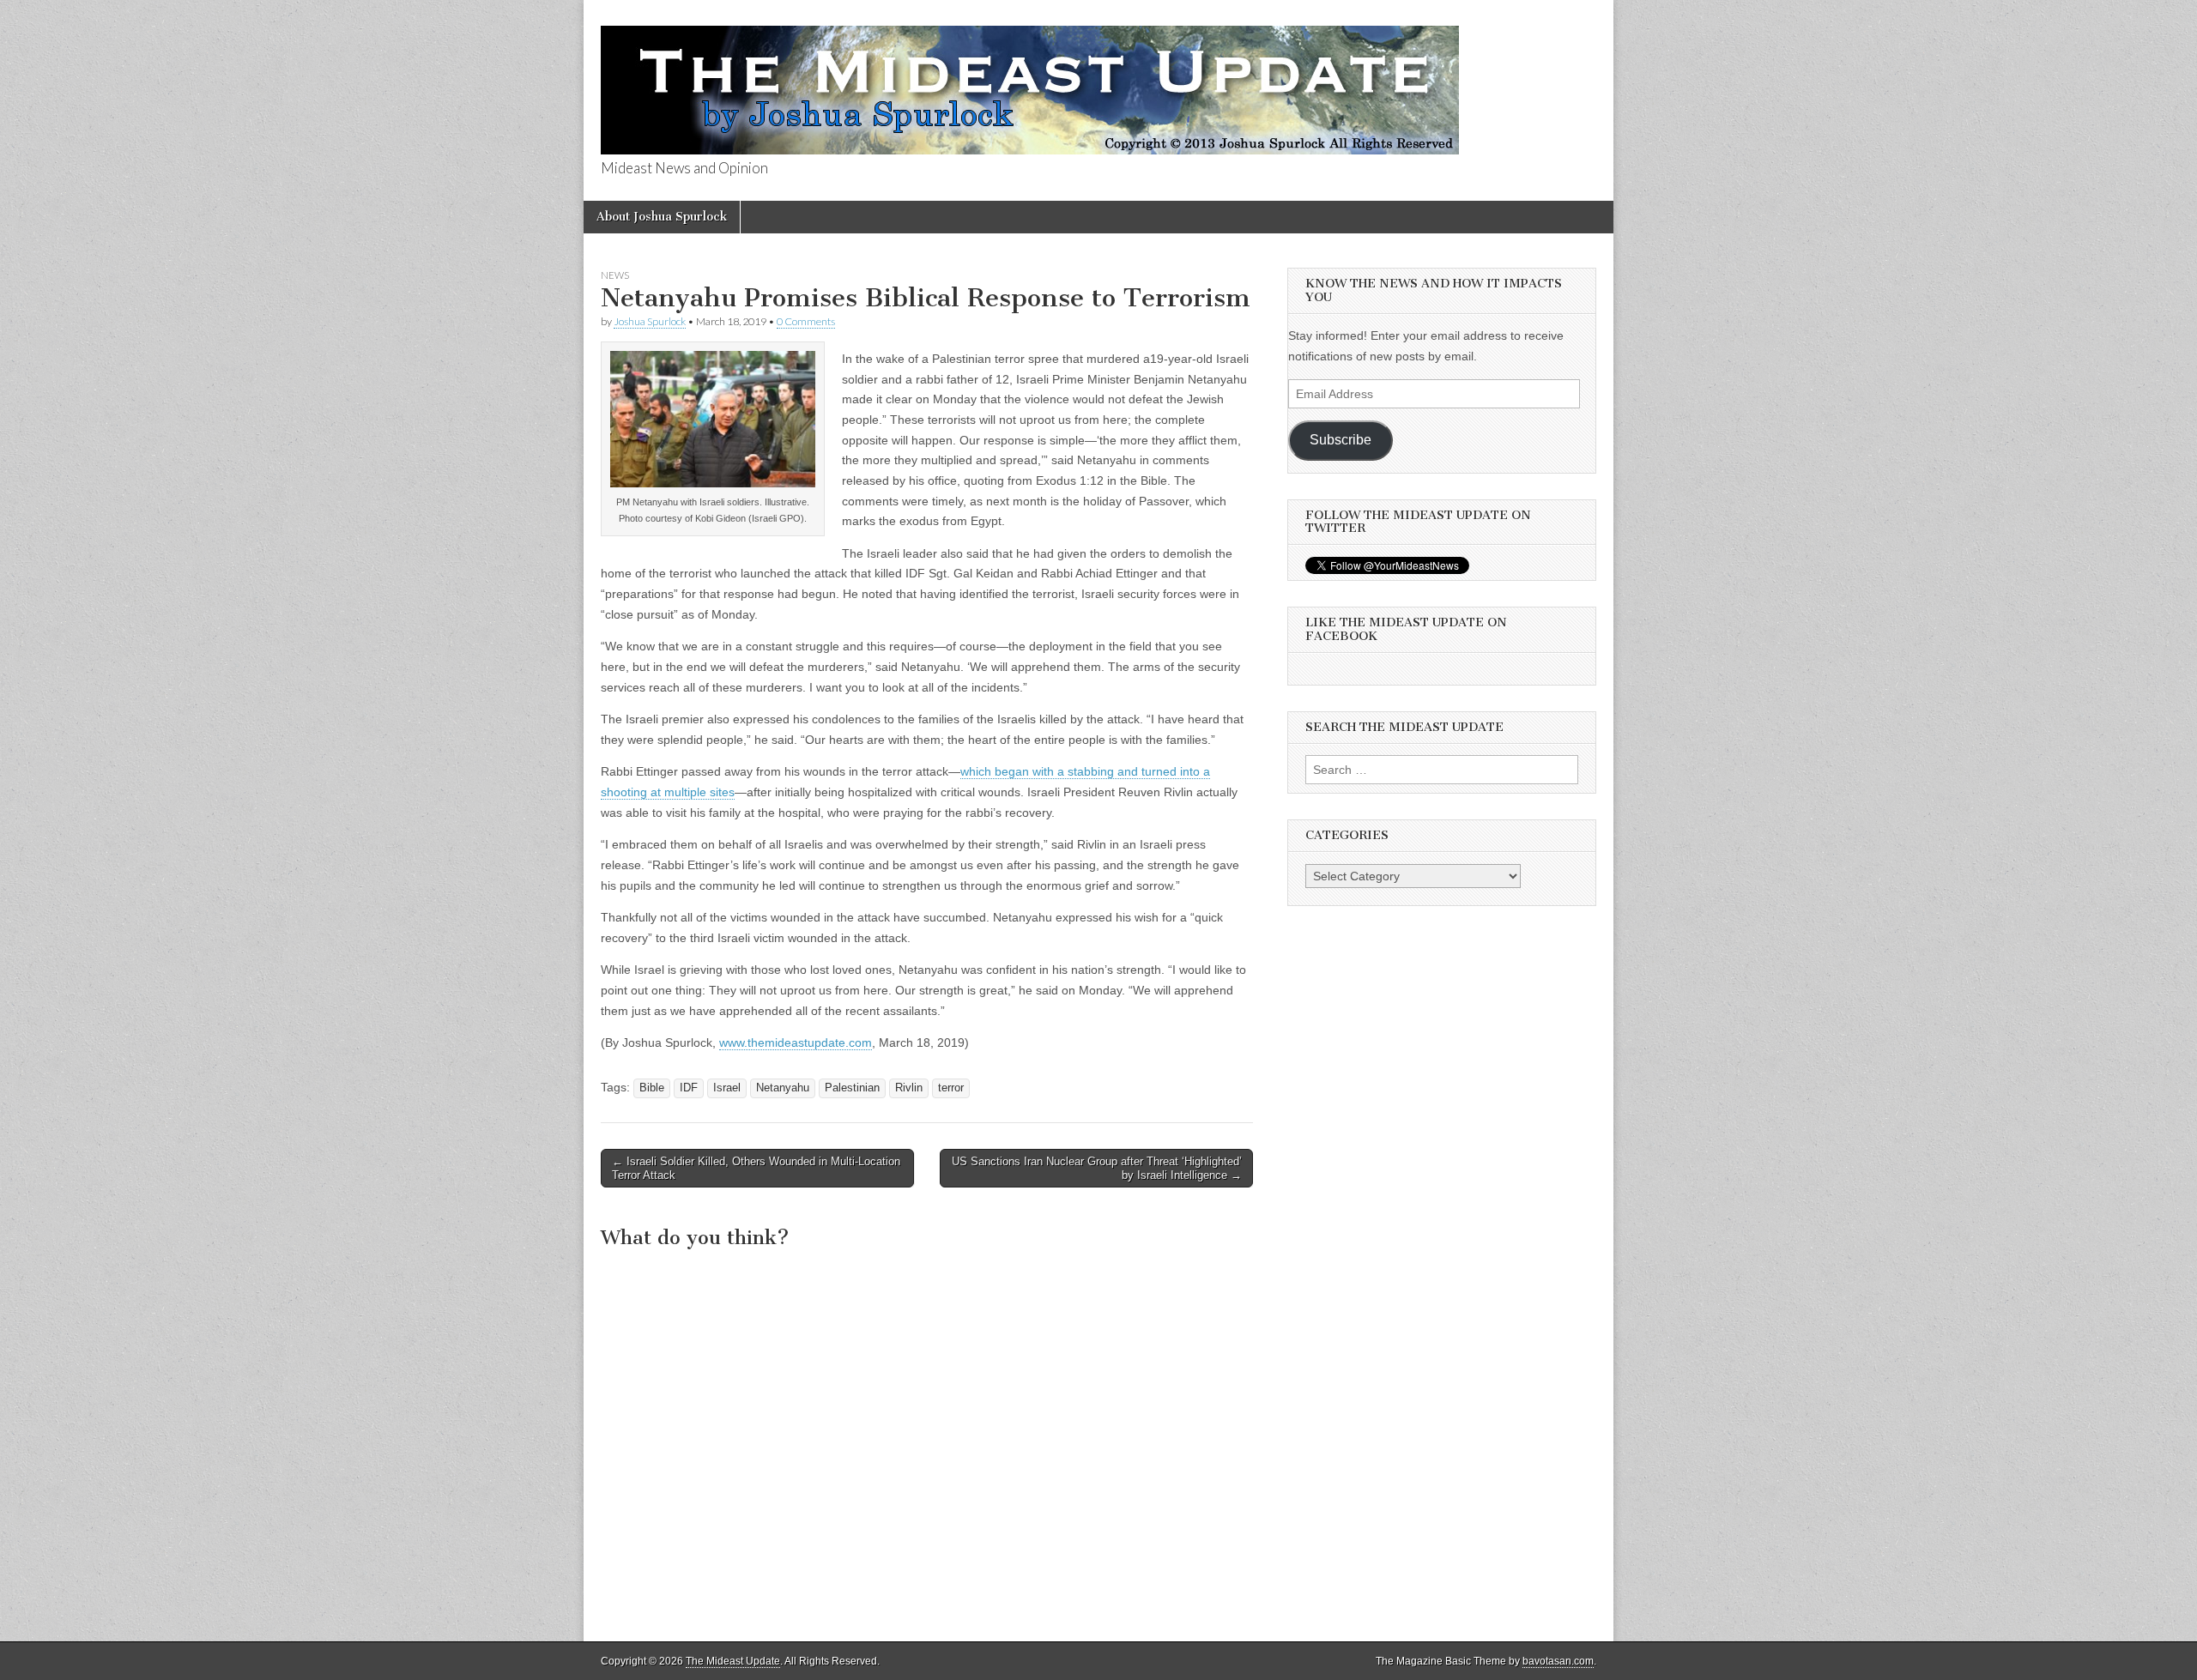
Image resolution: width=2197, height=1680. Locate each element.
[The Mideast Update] (1030, 81)
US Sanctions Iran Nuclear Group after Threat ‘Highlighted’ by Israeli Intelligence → (1097, 1168)
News (615, 275)
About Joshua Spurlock (662, 217)
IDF (689, 1088)
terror (951, 1088)
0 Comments (806, 321)
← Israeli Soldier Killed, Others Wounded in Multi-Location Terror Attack (756, 1168)
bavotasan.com (1558, 1661)
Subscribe (1341, 440)
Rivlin (909, 1088)
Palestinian (852, 1088)
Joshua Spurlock (650, 321)
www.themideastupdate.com (796, 1042)
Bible (652, 1088)
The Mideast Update (733, 1661)
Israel (727, 1088)
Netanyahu (783, 1088)
